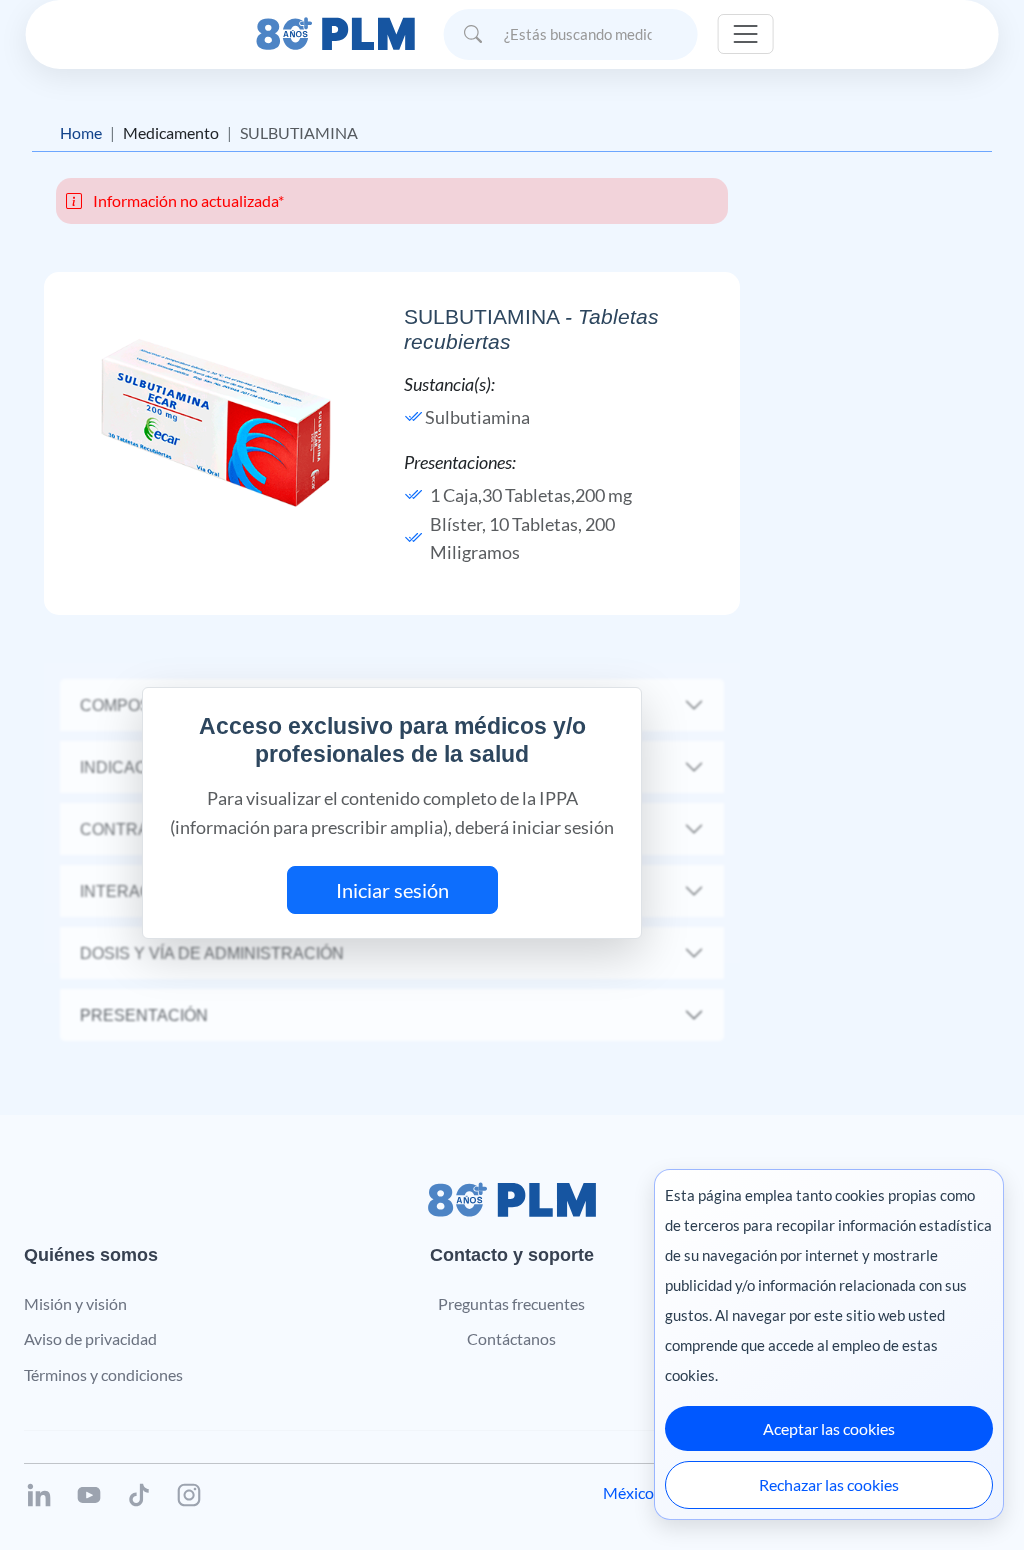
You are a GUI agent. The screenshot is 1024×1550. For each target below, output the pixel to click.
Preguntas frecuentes (511, 1303)
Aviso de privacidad (90, 1338)
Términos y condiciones (103, 1374)
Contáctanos (511, 1338)
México (628, 1492)
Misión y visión (75, 1303)
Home (81, 132)
